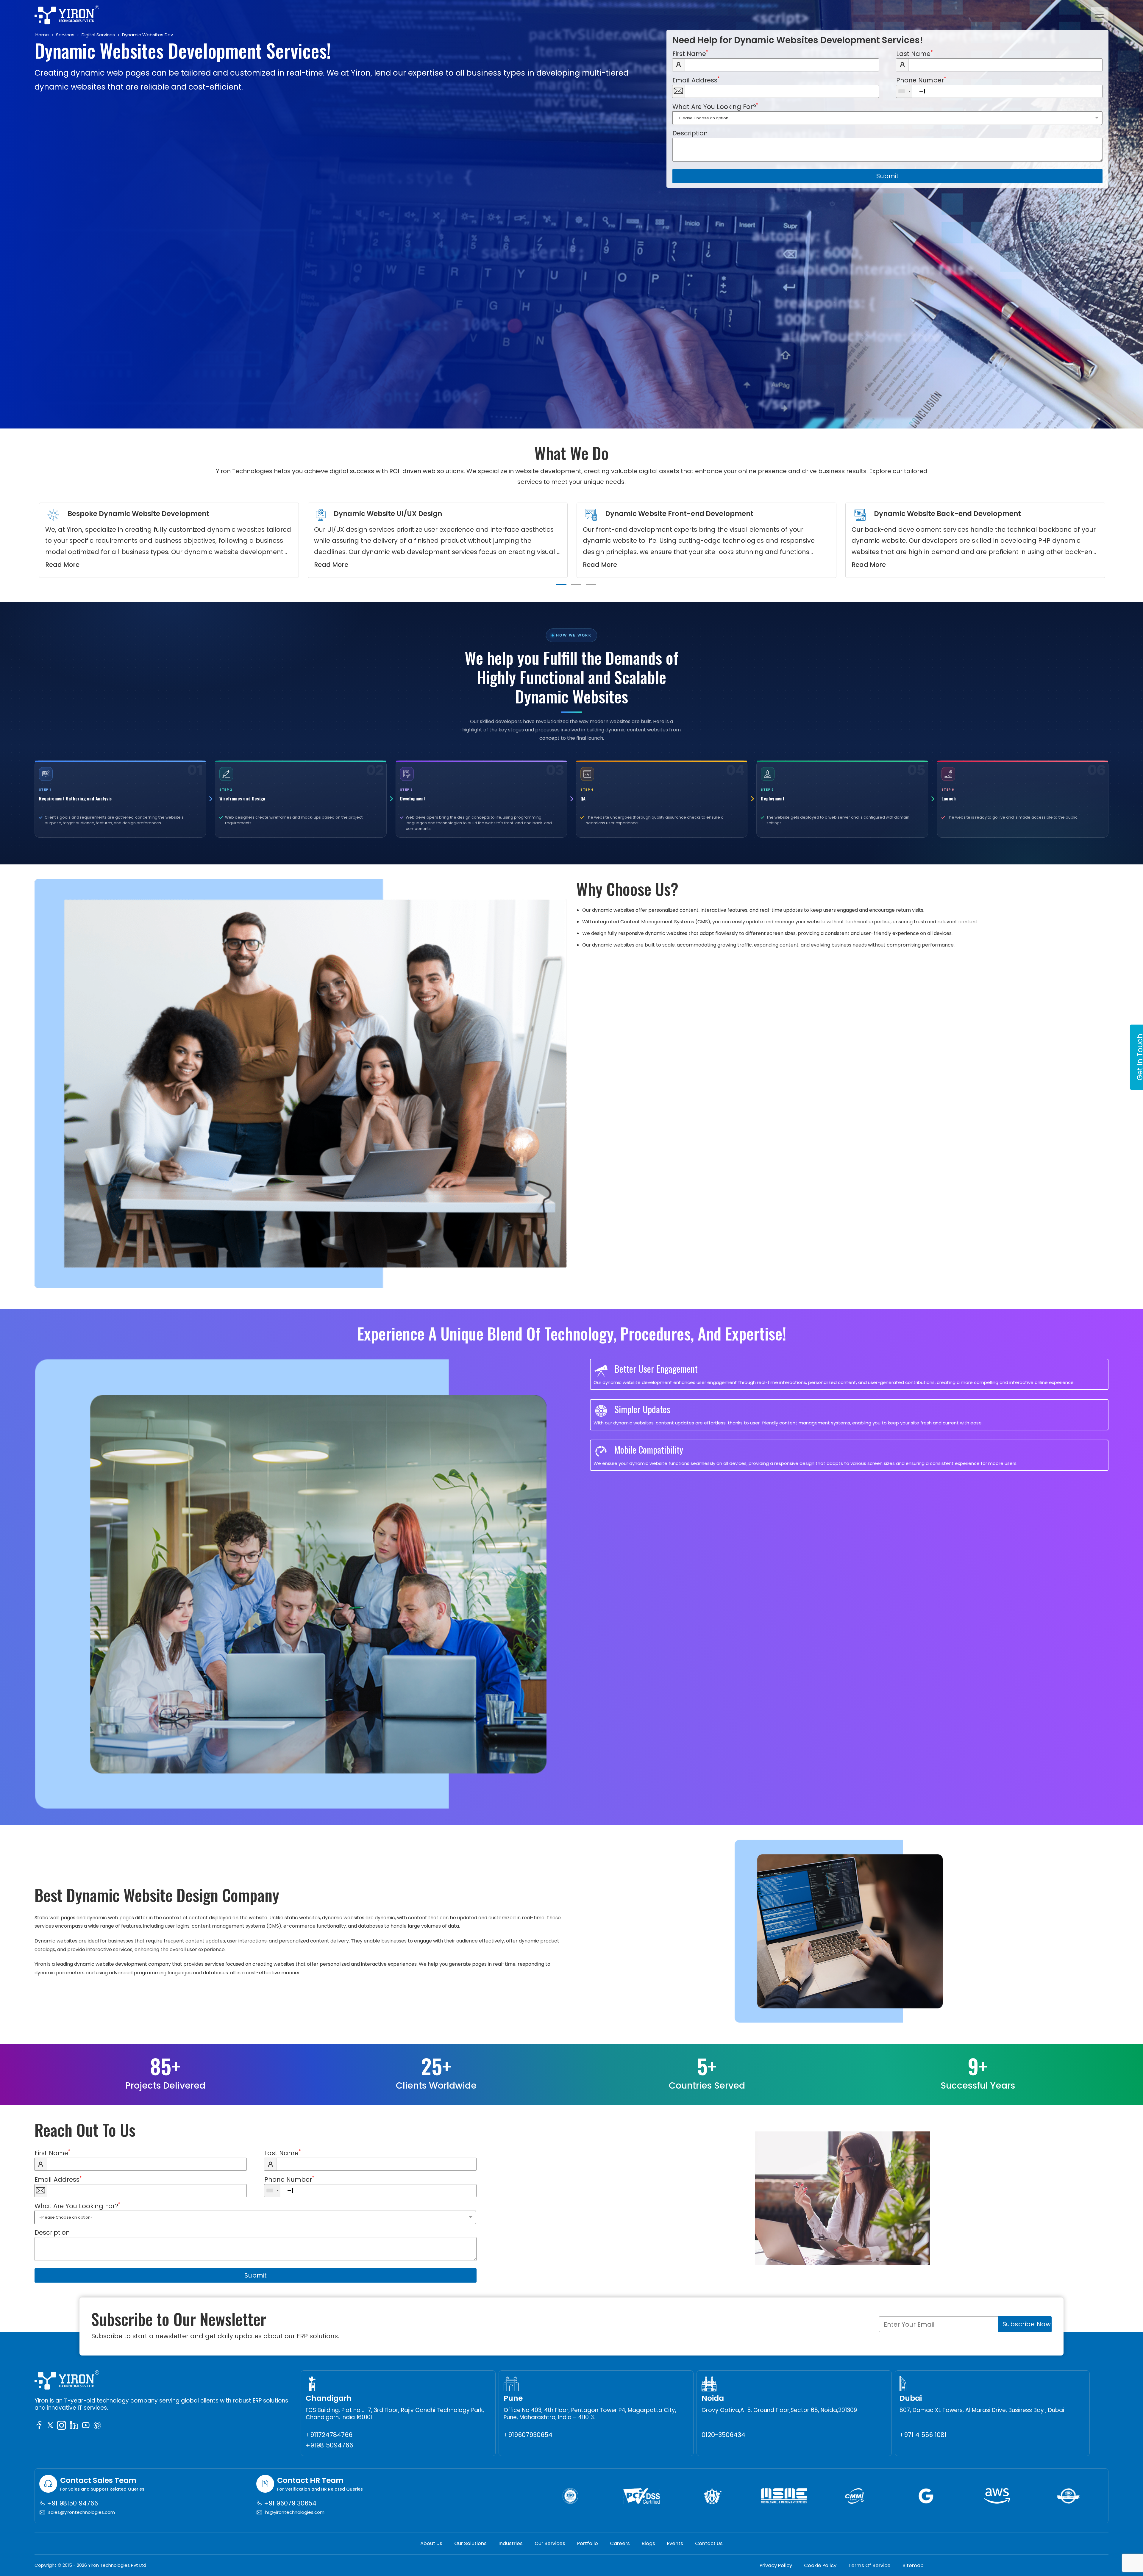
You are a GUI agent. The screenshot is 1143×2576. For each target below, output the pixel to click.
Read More (62, 565)
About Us (431, 2543)
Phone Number (921, 80)
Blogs (648, 2543)
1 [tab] (561, 585)
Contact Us (709, 2543)
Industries (511, 2543)
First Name (690, 54)
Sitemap (913, 2565)
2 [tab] (576, 585)
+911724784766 (329, 2435)
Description (690, 133)
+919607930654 (528, 2435)
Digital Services (98, 35)
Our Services (550, 2543)
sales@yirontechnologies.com (82, 2512)
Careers (620, 2543)
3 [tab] (591, 585)
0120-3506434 (723, 2435)
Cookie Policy (820, 2565)
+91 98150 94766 (72, 2503)
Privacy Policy (776, 2565)
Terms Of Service (869, 2565)
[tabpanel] (169, 540)
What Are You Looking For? (715, 107)
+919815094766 (329, 2445)
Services (65, 35)
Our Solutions (470, 2543)
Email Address (696, 80)
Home (42, 35)
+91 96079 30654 (289, 2503)
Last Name (915, 54)
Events (675, 2543)
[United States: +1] (904, 91)
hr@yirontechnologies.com (295, 2512)
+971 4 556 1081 (923, 2435)
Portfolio (588, 2543)
